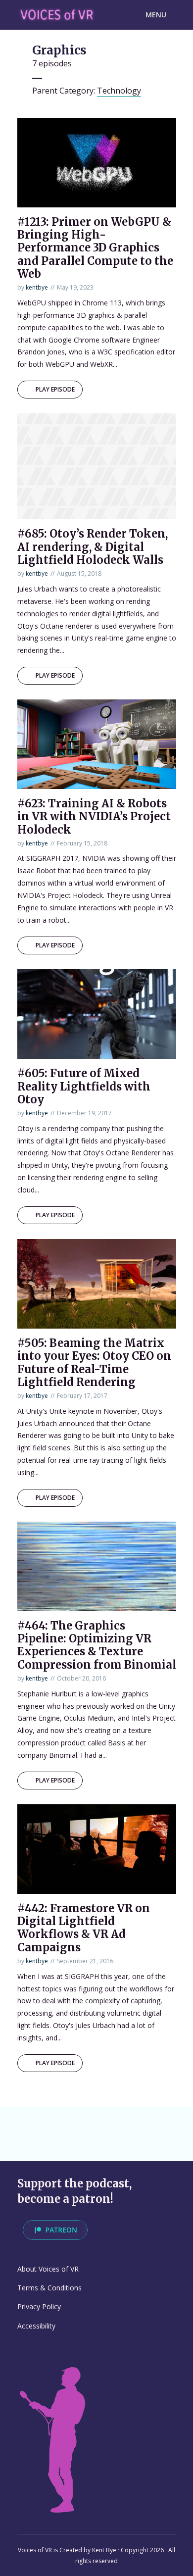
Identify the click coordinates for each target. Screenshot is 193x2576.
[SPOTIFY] (51, 2125)
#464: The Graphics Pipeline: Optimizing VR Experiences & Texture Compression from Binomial (97, 1645)
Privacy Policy (39, 2306)
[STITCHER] (143, 2125)
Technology (119, 91)
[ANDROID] (74, 2125)
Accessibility (36, 2326)
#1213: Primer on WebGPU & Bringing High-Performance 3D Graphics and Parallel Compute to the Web (95, 248)
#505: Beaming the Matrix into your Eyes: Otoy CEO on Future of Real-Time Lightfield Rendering (94, 1362)
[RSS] (51, 2143)
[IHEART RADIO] (120, 2125)
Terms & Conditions (49, 2288)
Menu (156, 15)
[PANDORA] (97, 2125)
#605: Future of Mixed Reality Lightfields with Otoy (84, 1086)
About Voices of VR (48, 2269)
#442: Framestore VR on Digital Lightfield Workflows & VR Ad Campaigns (84, 1928)
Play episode (55, 389)
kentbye (37, 287)
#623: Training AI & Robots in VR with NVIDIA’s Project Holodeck (94, 817)
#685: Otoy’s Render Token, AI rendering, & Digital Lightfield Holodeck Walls (93, 547)
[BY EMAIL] (29, 2143)
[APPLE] (29, 2125)
